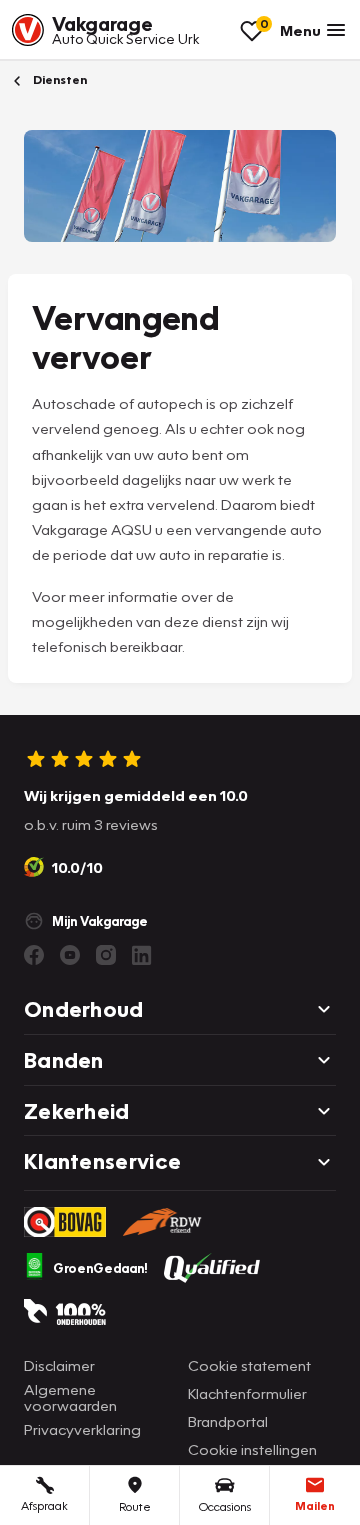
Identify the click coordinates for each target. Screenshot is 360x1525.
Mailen (315, 1505)
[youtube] (70, 955)
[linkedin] (142, 955)
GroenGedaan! (100, 1268)
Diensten (58, 79)
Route (135, 1506)
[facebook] (34, 955)
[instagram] (106, 955)
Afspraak (44, 1505)
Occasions (225, 1506)
